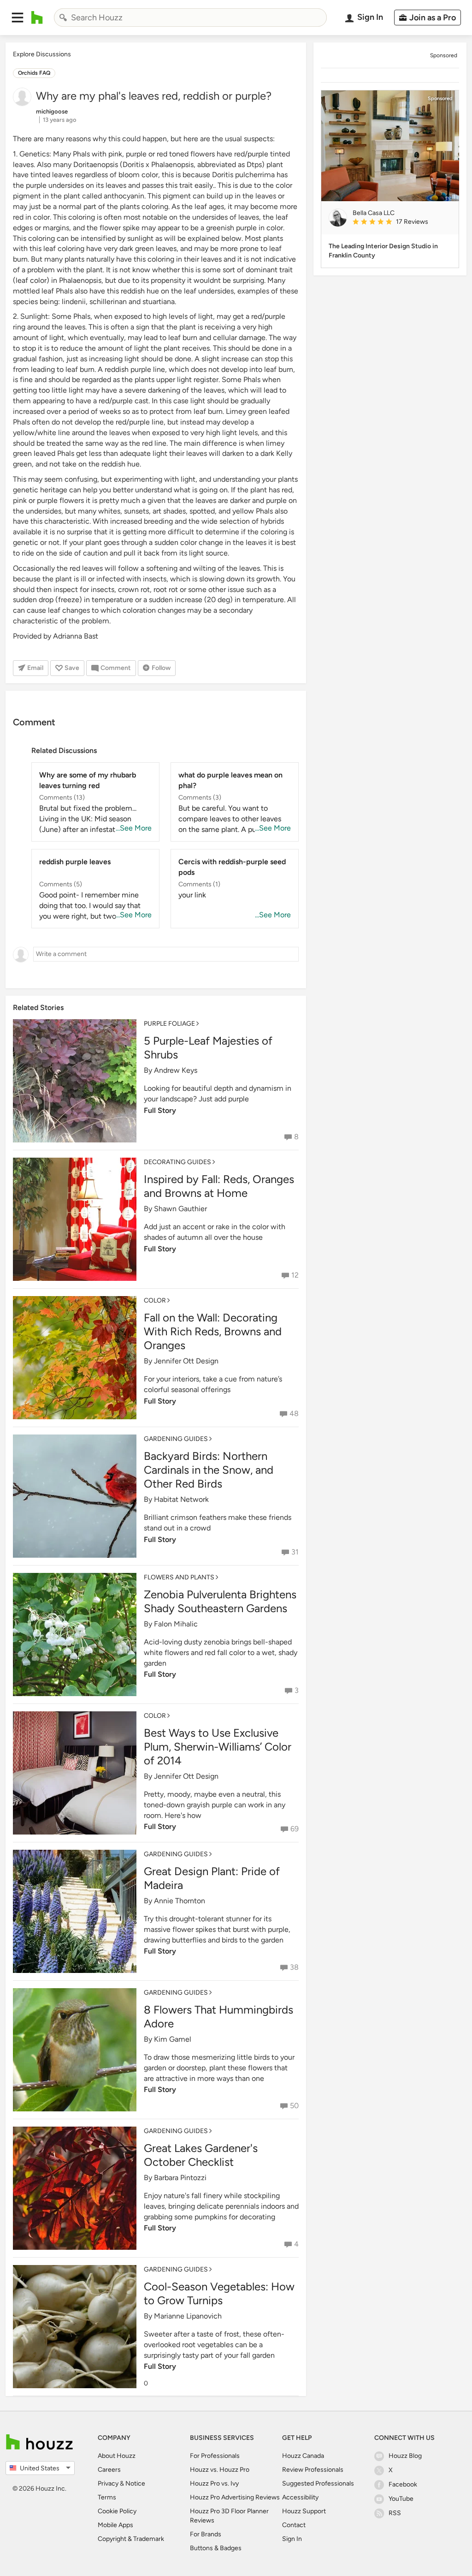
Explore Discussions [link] (42, 54)
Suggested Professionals (318, 2483)
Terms (107, 2497)
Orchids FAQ (34, 73)
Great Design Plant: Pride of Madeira (212, 1878)
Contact (294, 2525)
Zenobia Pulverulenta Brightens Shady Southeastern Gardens (220, 1601)
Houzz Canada (303, 2456)
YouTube (401, 2499)
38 (294, 1967)
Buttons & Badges (216, 2548)
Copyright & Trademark (131, 2539)
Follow (161, 668)
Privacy (108, 2483)
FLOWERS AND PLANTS (179, 1577)
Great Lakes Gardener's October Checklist (201, 2155)
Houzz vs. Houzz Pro (220, 2470)
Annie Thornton (180, 1901)
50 (294, 2106)
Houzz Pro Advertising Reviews (235, 2497)
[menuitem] (424, 18)
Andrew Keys (176, 1070)
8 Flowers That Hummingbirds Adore (218, 2017)
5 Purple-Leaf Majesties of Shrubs (208, 1048)
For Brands (206, 2534)
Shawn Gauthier (180, 1209)
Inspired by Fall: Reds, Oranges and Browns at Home (219, 1186)
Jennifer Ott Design (186, 1361)
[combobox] (190, 18)
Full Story (160, 1110)
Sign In (292, 2539)
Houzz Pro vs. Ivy (214, 2483)
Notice (135, 2483)
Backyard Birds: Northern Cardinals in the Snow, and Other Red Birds (209, 1470)
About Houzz (117, 2456)
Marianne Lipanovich (188, 2316)
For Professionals (215, 2456)
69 (295, 1829)
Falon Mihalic (176, 1624)
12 (295, 1275)
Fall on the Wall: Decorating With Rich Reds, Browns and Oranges (213, 1331)
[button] (18, 18)
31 (295, 1552)
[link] (402, 222)
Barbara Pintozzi (180, 2178)
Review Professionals (313, 2470)
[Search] (63, 18)
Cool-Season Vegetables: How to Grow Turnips (219, 2293)
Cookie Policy (117, 2511)
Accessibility (300, 2497)
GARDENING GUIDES (176, 1439)
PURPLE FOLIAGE (169, 1024)
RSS (395, 2513)
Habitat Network (181, 1499)
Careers (109, 2470)
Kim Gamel (173, 2039)
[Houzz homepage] (37, 18)
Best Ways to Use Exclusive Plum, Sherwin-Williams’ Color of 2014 (218, 1747)
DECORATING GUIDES (177, 1162)
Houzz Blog (405, 2456)
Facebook (403, 2484)
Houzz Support (304, 2511)
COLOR (155, 1300)
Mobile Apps (115, 2525)
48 (294, 1414)
